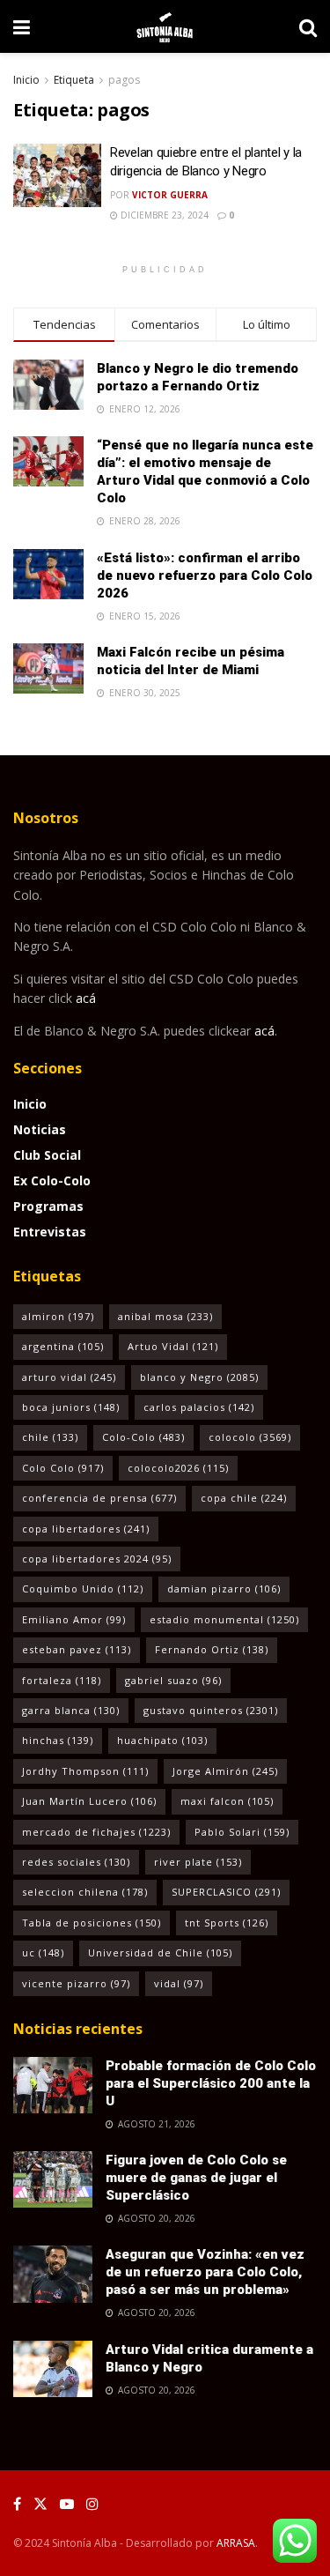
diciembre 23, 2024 (163, 215)
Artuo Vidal (173, 1346)
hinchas (58, 1740)
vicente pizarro (76, 1983)
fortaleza (62, 1680)
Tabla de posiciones (92, 1923)
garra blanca (71, 1710)
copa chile (244, 1498)
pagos (124, 80)
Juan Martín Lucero (89, 1801)
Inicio (26, 80)
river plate (198, 1862)
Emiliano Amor (74, 1619)
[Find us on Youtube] (67, 2504)
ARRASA (236, 2543)
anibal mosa (165, 1316)
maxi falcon (227, 1801)
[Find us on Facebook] (17, 2504)
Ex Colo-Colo (52, 1180)
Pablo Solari (242, 1832)
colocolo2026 (178, 1468)
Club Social (47, 1155)
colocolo (250, 1437)
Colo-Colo (143, 1437)
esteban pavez (77, 1649)
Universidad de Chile (160, 1952)
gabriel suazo (173, 1680)
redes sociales (76, 1862)
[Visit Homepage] (165, 26)
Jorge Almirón (225, 1771)
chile (50, 1437)
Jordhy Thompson (85, 1771)
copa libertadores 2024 (97, 1559)
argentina (63, 1346)
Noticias (40, 1129)
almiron (58, 1316)
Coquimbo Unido (83, 1589)
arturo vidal (69, 1377)
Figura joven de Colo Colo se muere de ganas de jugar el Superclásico (196, 2178)
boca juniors (71, 1407)
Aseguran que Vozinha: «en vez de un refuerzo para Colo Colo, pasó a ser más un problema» (205, 2272)
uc (43, 1952)
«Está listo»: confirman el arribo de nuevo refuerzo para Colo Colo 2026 (205, 575)
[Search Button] (308, 26)
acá (86, 998)
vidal (179, 1983)
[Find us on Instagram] (92, 2504)
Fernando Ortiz (212, 1649)
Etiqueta (74, 80)
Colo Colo (63, 1468)
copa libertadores (86, 1529)
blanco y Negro (199, 1377)
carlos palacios (199, 1407)
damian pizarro (224, 1589)
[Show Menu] (22, 26)
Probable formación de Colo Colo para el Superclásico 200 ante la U (211, 2083)
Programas (48, 1206)
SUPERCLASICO (226, 1892)
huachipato (162, 1740)
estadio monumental (224, 1619)
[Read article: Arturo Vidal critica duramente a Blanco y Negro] (53, 2369)
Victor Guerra (170, 195)
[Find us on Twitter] (40, 2504)
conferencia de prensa (99, 1498)
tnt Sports (227, 1923)
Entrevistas (50, 1232)
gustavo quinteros (211, 1710)
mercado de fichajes (96, 1832)
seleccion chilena (85, 1892)
